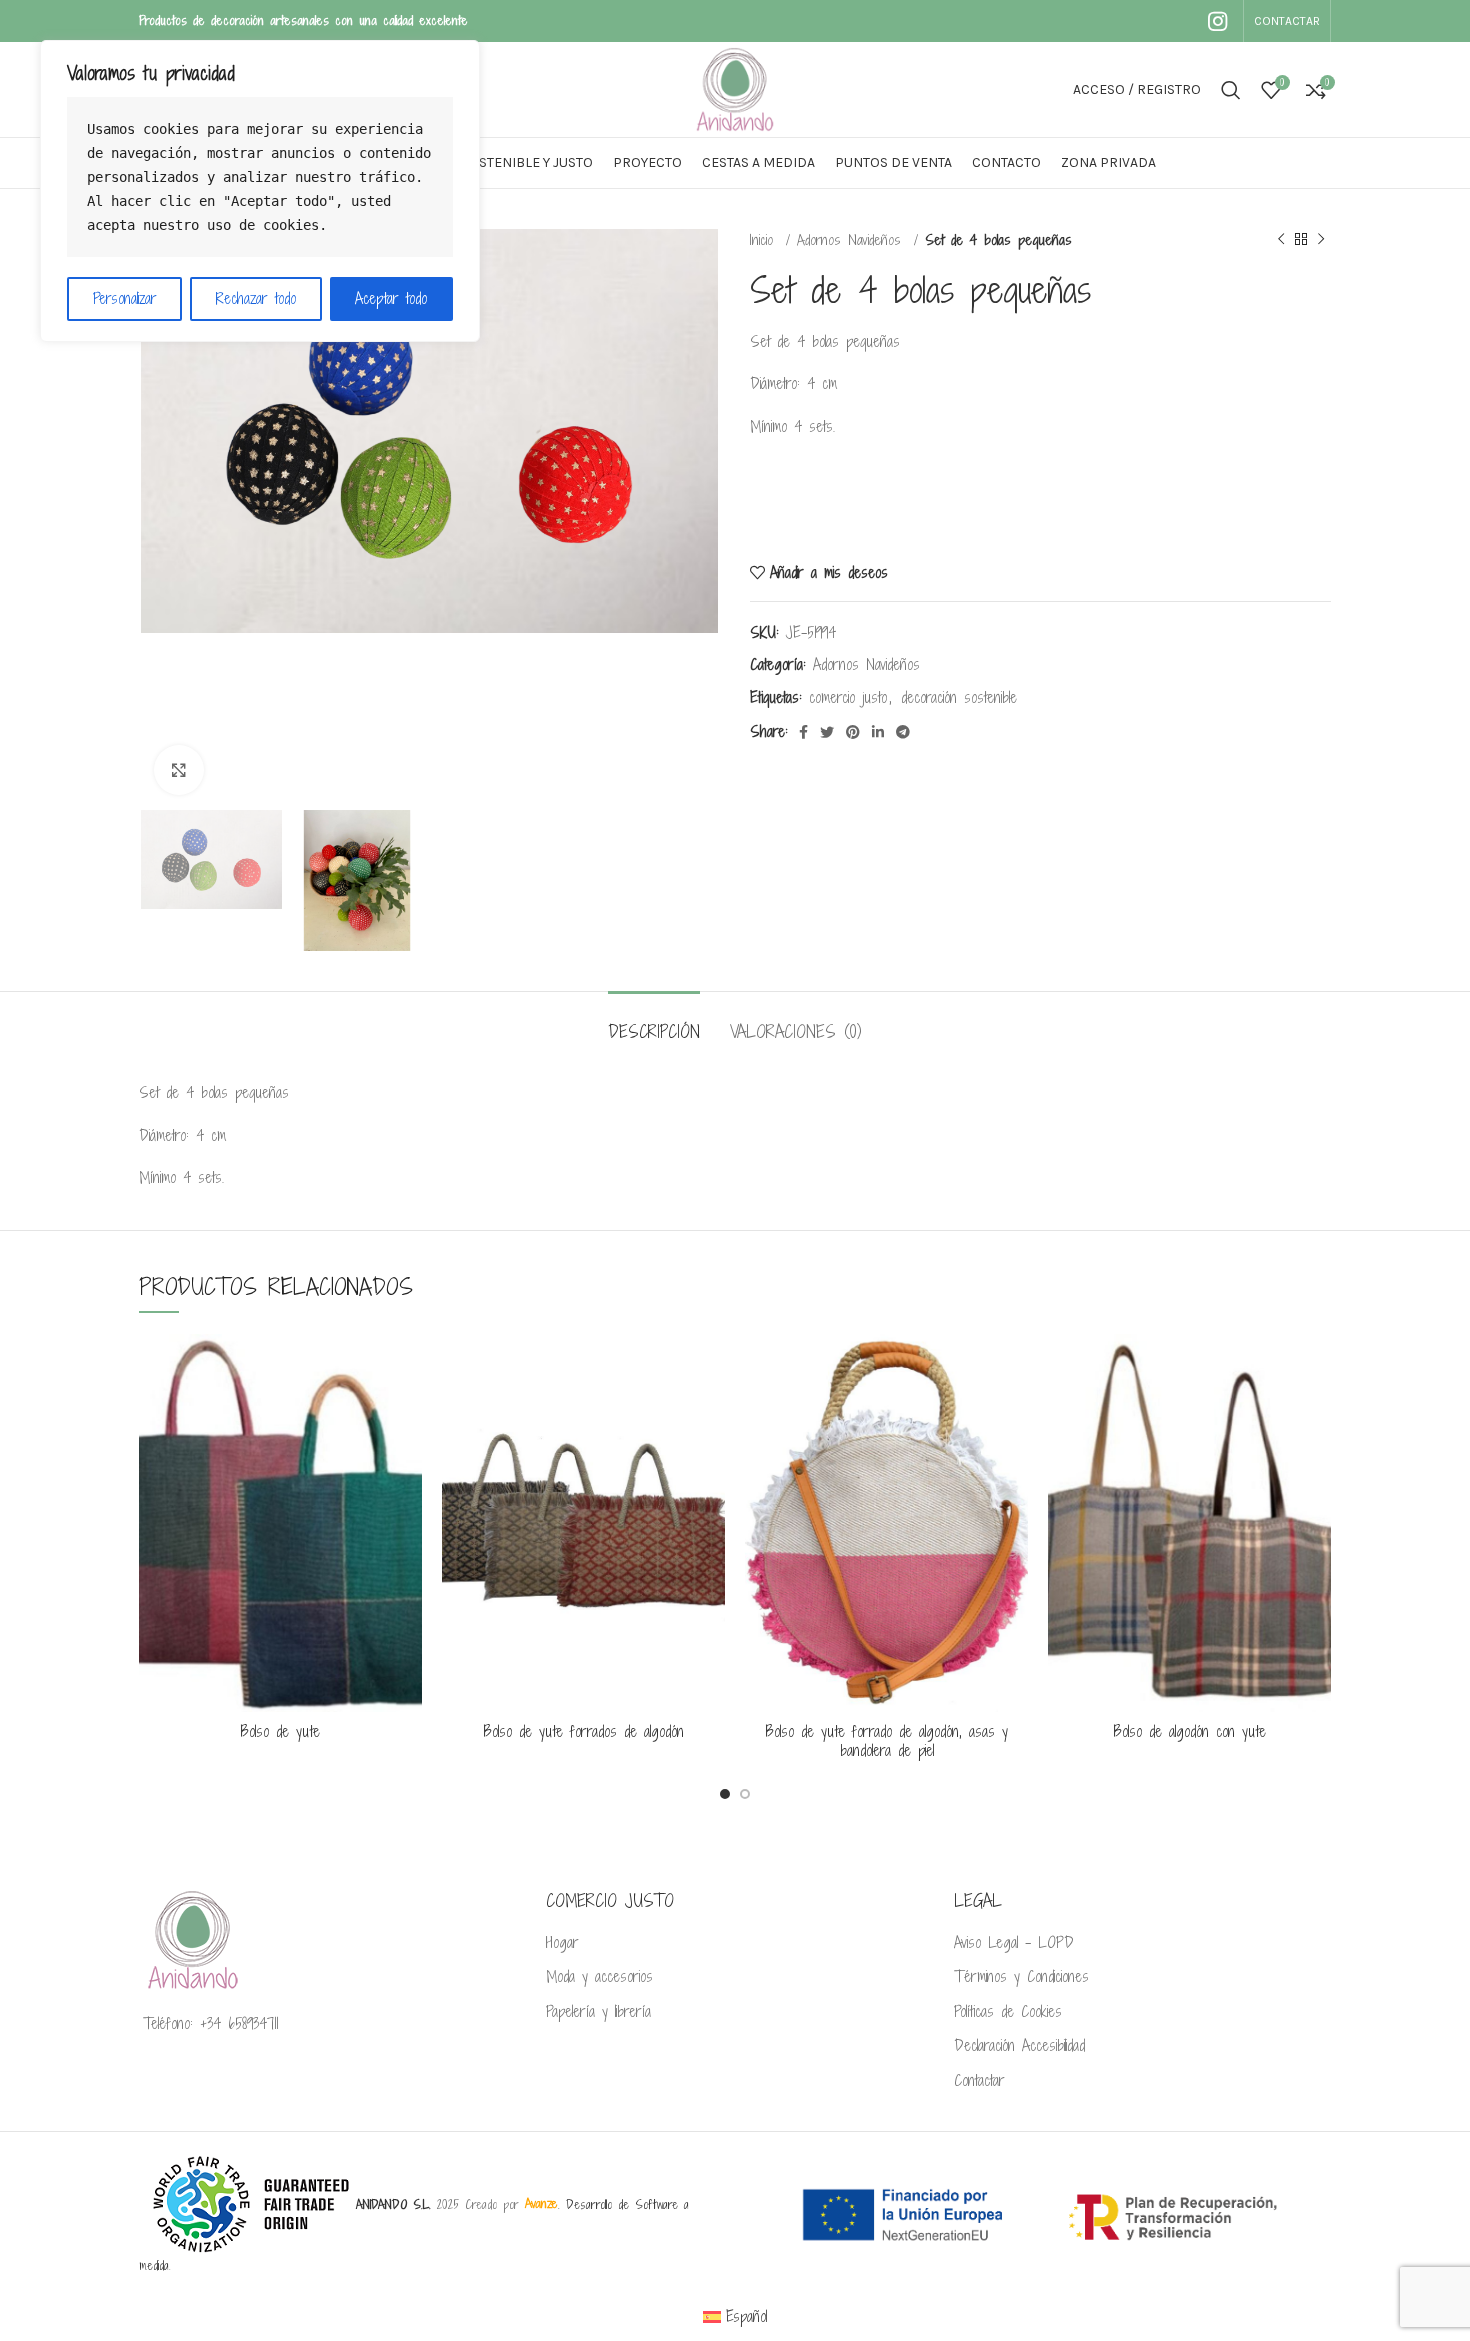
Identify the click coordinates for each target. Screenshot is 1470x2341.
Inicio (765, 239)
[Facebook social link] (803, 732)
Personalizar (125, 298)
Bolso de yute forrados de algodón (584, 1731)
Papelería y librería (598, 2012)
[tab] (654, 1021)
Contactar (979, 2081)
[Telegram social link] (903, 732)
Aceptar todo (391, 298)
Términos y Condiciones (1021, 1977)
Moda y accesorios (599, 1977)
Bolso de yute (280, 1731)
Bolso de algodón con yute (1190, 1731)
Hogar (562, 1943)
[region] (260, 191)
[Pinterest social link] (853, 732)
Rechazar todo (256, 298)
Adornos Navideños (852, 239)
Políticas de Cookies (1008, 2012)
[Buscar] (1231, 90)
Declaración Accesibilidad (1019, 2046)
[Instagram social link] (1217, 21)
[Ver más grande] (179, 770)
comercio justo (848, 697)
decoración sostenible (959, 697)
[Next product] (1321, 240)
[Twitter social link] (827, 732)
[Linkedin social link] (878, 732)
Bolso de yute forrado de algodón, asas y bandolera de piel (887, 1741)
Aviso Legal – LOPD (1014, 1943)
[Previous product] (1281, 240)
